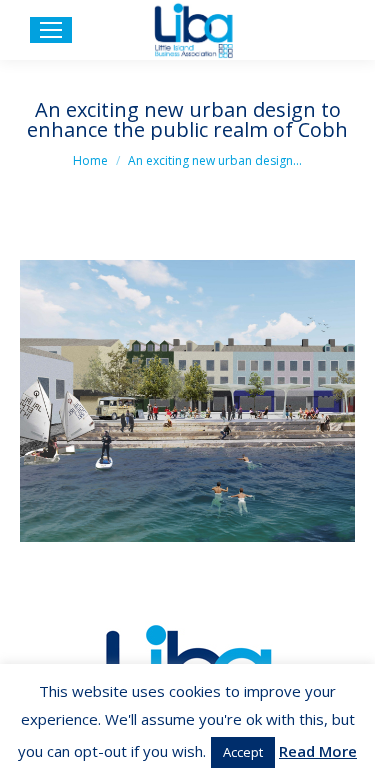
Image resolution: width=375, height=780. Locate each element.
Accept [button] (243, 752)
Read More (318, 751)
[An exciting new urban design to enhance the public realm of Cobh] (187, 401)
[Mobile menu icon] (51, 30)
